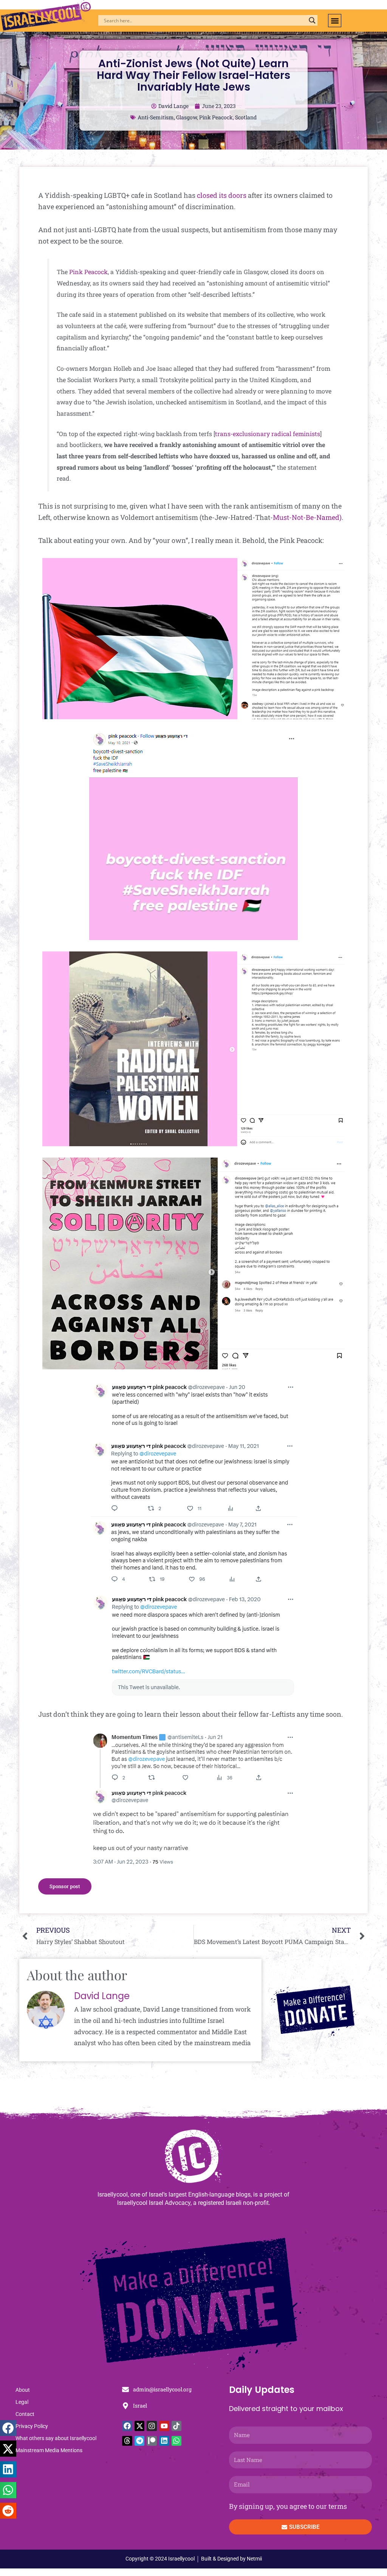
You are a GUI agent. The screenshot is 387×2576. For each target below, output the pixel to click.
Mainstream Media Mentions (49, 2450)
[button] (335, 21)
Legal (22, 2402)
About (23, 2390)
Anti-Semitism (156, 117)
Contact (25, 2414)
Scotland (246, 117)
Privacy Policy (32, 2426)
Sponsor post (65, 1886)
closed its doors (222, 195)
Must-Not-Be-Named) (307, 517)
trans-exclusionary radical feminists (268, 434)
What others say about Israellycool (56, 2438)
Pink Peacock (216, 117)
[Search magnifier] (312, 20)
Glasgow (187, 117)
